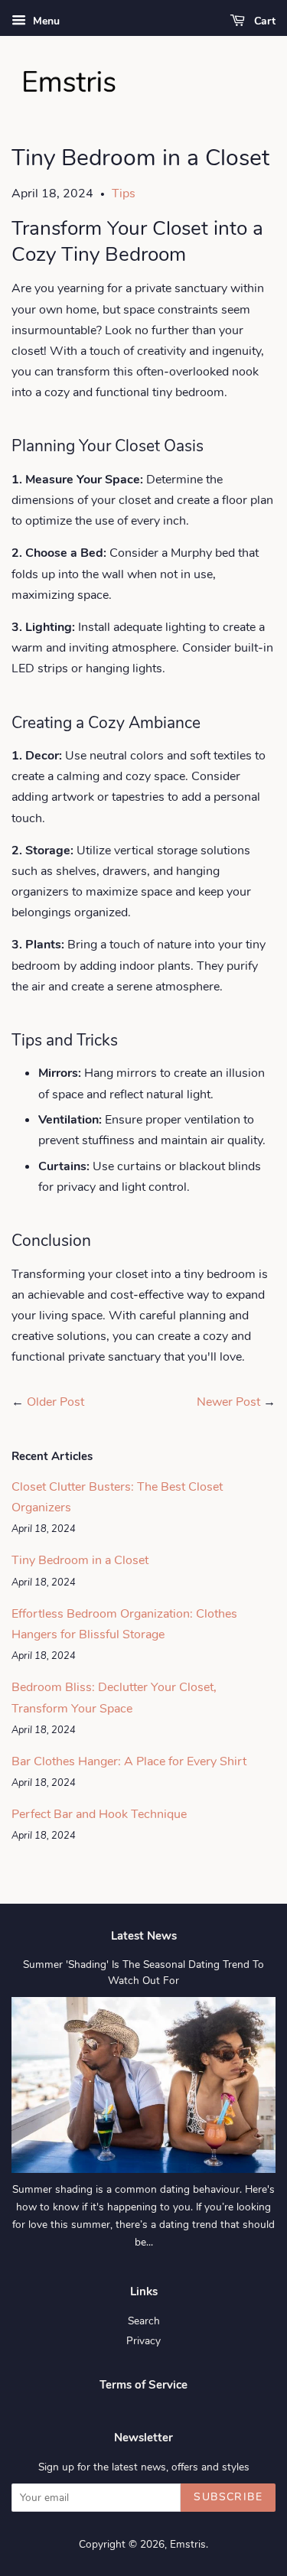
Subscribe (228, 2497)
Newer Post (228, 1402)
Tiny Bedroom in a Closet (80, 1560)
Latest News (144, 1936)
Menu (45, 21)
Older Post (55, 1402)
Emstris (188, 2544)
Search (144, 2321)
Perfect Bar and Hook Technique (99, 1814)
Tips (124, 194)
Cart (263, 21)
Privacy (143, 2341)
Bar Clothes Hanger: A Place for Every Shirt (129, 1761)
